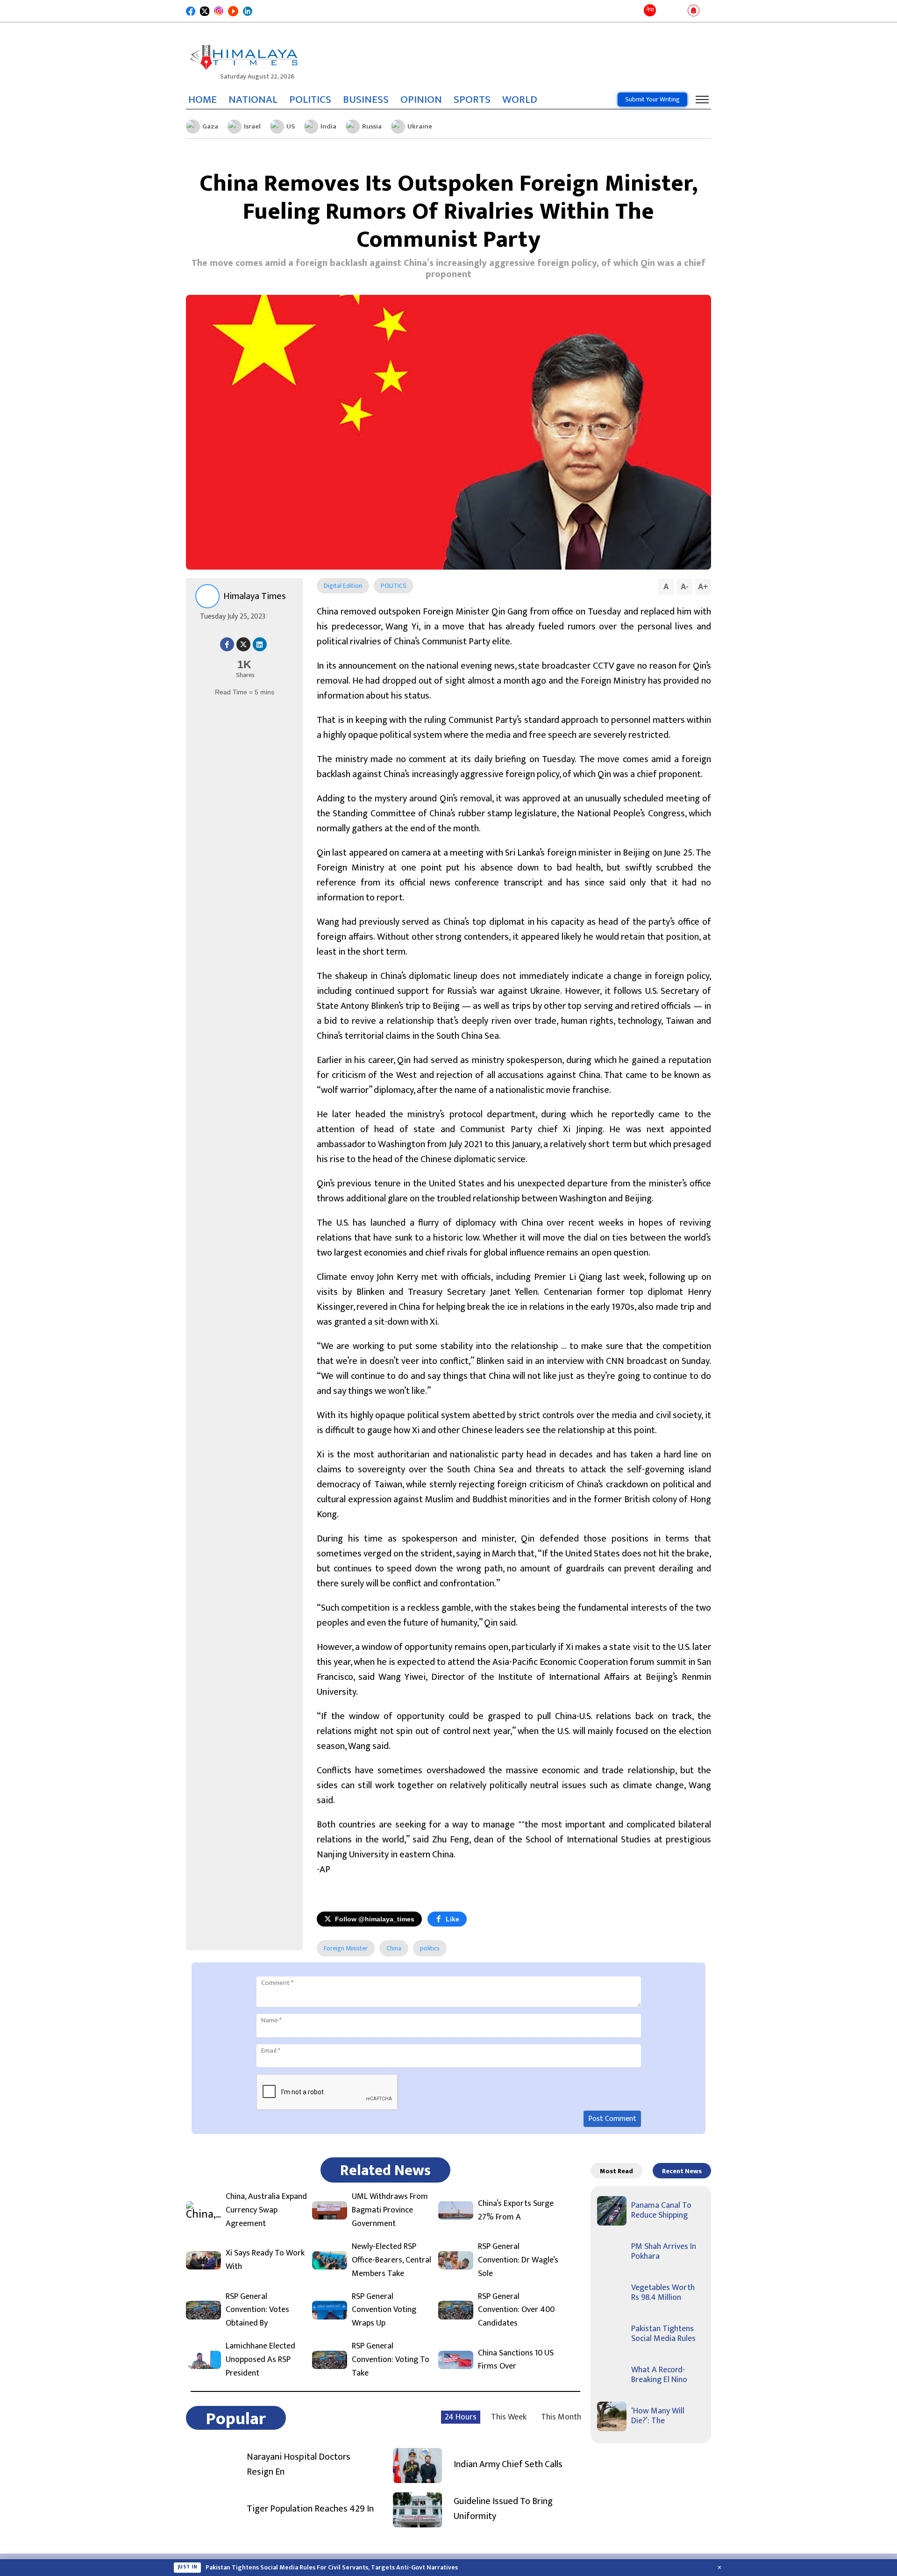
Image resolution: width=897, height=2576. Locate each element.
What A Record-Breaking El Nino (659, 2375)
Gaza (210, 126)
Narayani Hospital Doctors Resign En (299, 2464)
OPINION (421, 100)
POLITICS (310, 100)
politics (430, 1948)
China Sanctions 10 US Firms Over (516, 2360)
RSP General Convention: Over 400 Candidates (516, 2310)
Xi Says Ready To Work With (265, 2260)
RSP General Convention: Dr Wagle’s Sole (518, 2260)
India (328, 126)
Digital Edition (343, 586)
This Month (561, 2417)
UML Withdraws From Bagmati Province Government (390, 2210)
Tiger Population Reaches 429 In (310, 2509)
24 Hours (461, 2417)
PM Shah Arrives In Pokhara (664, 2252)
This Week (509, 2417)
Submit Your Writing (652, 99)
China (394, 1948)
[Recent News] (665, 11)
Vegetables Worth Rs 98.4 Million (663, 2293)
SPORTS (472, 100)
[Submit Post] (679, 11)
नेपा (650, 10)
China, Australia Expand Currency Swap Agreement (266, 2210)
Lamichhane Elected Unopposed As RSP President (260, 2360)
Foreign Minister (346, 1948)
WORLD (520, 100)
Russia (372, 126)
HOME (203, 100)
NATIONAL (253, 100)
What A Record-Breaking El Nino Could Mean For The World (293, 2568)
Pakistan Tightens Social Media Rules (663, 2334)
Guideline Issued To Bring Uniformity (503, 2509)
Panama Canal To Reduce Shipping (661, 2211)
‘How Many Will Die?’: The (658, 2416)
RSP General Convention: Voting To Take (391, 2360)
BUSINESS (366, 100)
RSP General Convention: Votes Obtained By (257, 2310)
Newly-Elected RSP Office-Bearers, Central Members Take (392, 2260)
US (291, 126)
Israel (252, 126)
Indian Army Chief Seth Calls (508, 2464)
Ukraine (420, 126)
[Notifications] (694, 11)
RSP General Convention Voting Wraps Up (384, 2310)
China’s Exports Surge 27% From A (516, 2211)
